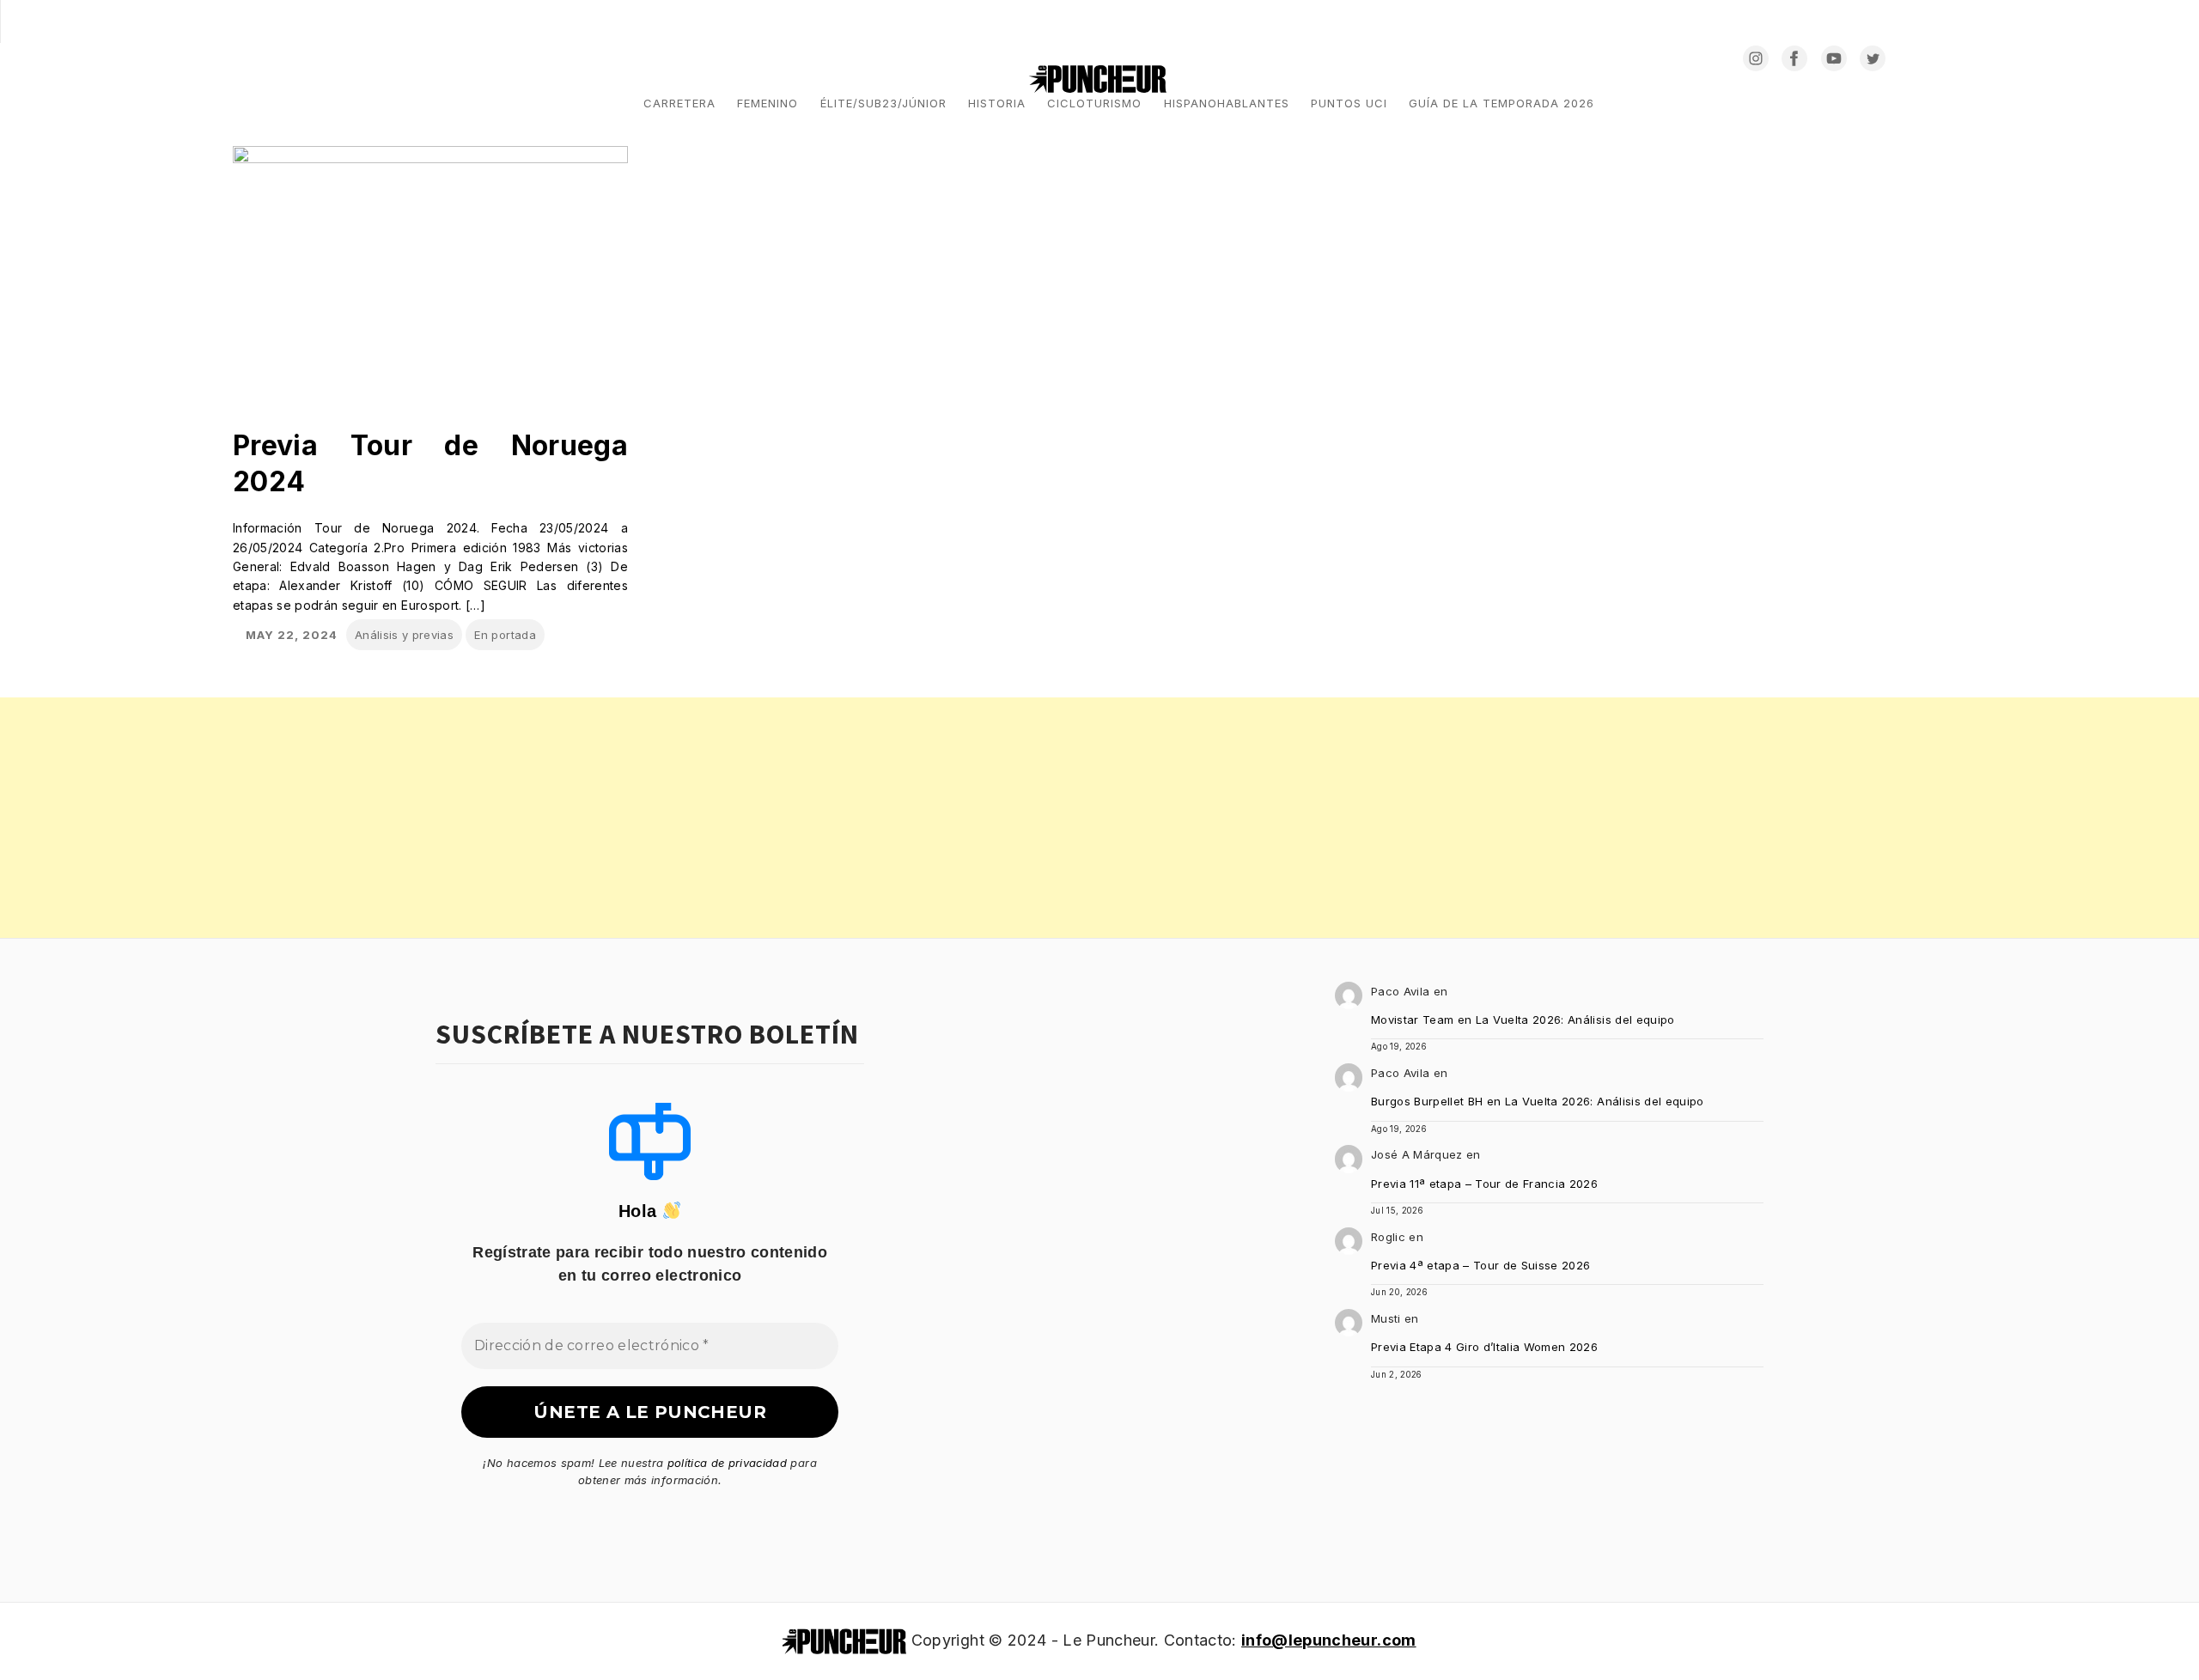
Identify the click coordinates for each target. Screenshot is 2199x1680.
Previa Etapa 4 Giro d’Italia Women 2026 (1484, 1347)
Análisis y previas (404, 635)
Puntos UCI (1349, 103)
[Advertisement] (515, 818)
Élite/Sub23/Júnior (883, 103)
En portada (505, 635)
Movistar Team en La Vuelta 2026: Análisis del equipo (1523, 1020)
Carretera (679, 103)
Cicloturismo (1094, 103)
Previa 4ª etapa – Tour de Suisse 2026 (1481, 1265)
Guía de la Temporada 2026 (1502, 103)
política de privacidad (727, 1463)
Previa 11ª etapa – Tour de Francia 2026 (1484, 1184)
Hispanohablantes (1227, 103)
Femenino (768, 103)
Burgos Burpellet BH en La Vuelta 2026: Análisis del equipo (1538, 1101)
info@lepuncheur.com (1328, 1640)
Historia (997, 103)
